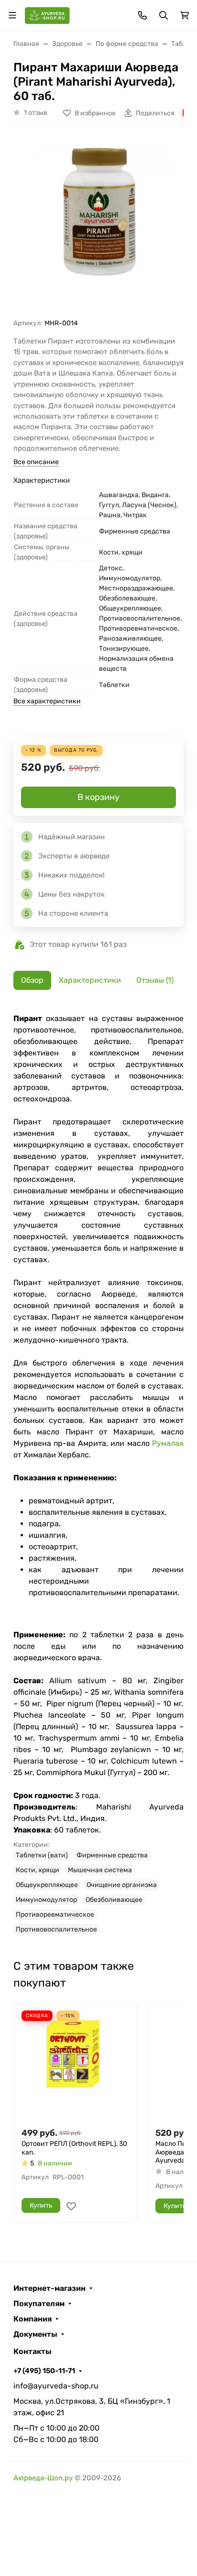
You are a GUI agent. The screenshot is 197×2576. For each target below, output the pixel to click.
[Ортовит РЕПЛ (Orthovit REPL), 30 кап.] (75, 2065)
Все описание (36, 462)
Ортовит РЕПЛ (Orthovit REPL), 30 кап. (74, 2148)
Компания (33, 2319)
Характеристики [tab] (90, 980)
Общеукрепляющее (47, 1885)
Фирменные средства (112, 1855)
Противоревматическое (55, 1915)
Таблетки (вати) (42, 1855)
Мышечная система (100, 1870)
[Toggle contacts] (142, 15)
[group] (98, 225)
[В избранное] (71, 2206)
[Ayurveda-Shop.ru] (47, 15)
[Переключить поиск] (164, 15)
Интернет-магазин (49, 2288)
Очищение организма (122, 1885)
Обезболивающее (114, 1900)
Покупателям (39, 2304)
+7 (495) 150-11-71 (44, 2371)
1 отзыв (36, 113)
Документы (35, 2334)
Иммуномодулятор (46, 1900)
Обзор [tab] (32, 980)
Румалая (168, 1443)
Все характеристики (47, 701)
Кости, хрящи (38, 1870)
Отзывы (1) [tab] (155, 980)
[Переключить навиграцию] (12, 15)
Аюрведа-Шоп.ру (43, 2478)
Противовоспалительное (56, 1929)
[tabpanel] (98, 1474)
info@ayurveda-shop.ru (56, 2386)
